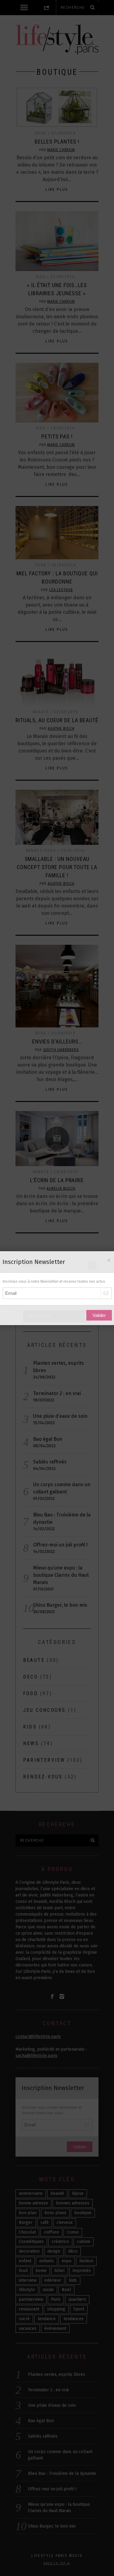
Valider (99, 1315)
